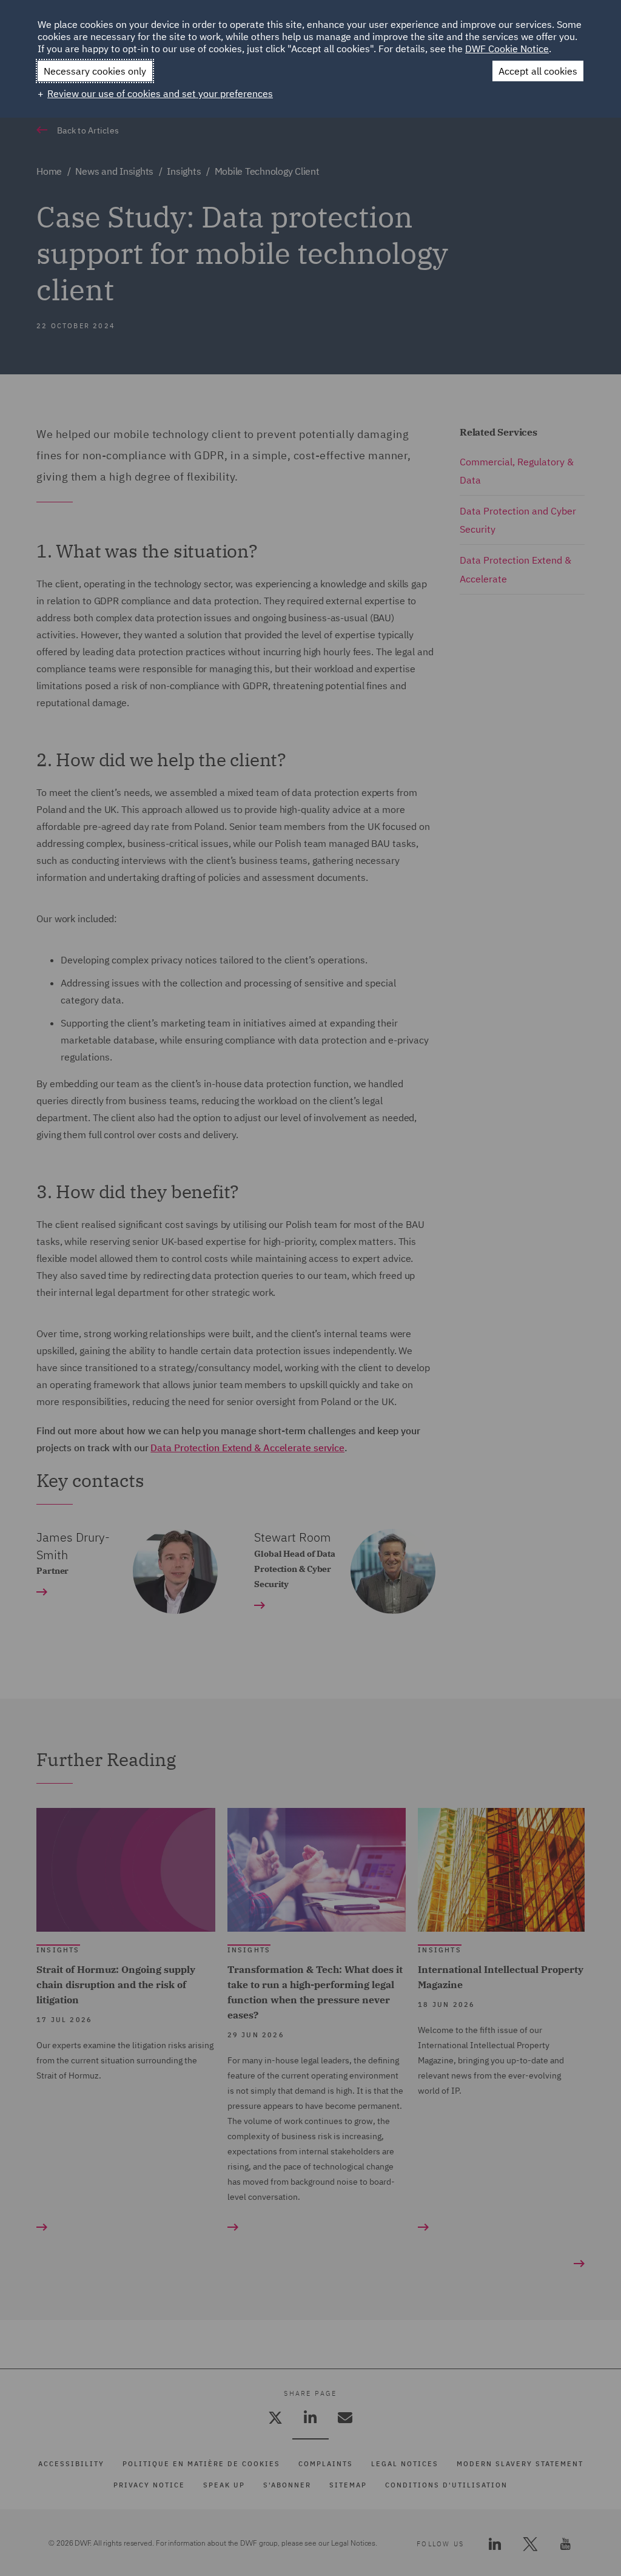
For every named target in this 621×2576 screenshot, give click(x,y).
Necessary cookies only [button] (95, 71)
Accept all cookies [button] (538, 71)
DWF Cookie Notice (507, 49)
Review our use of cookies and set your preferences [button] (160, 93)
